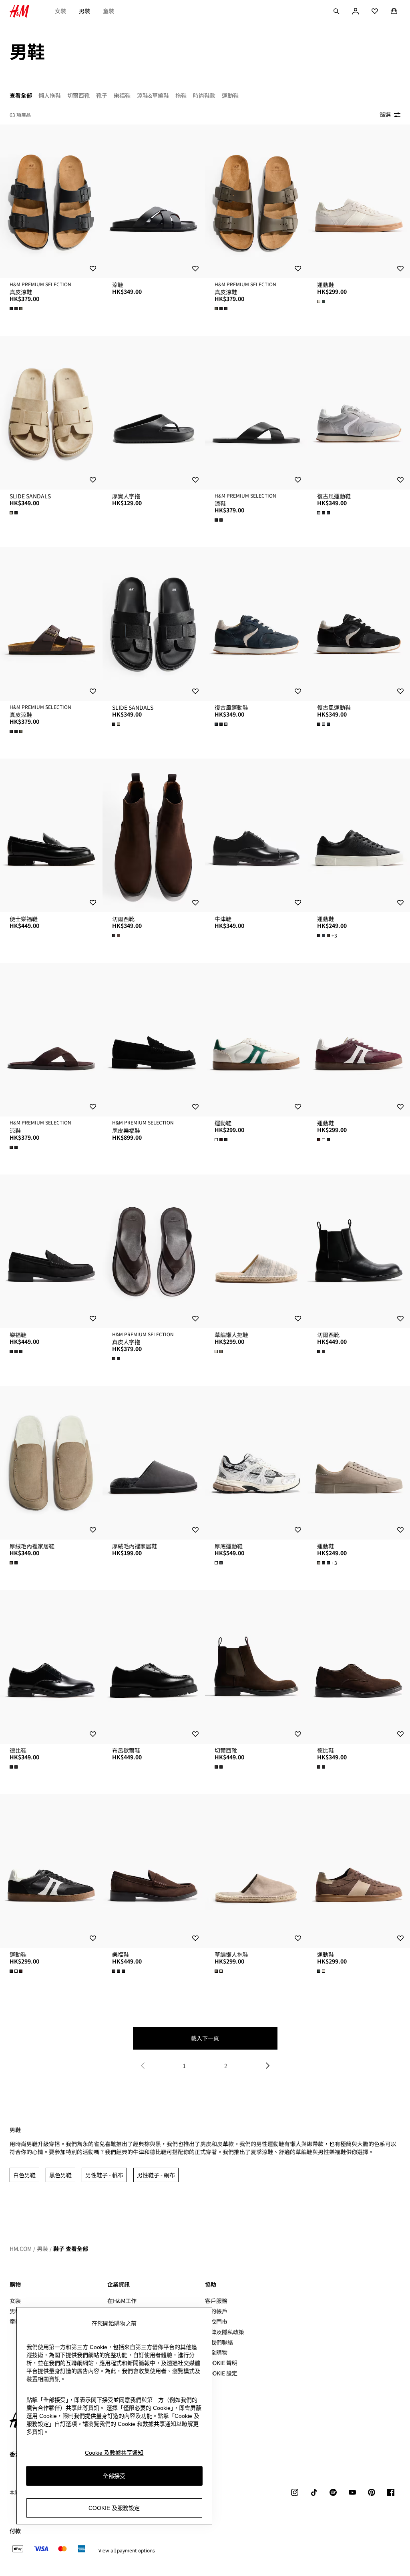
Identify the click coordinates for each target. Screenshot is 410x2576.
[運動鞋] (359, 201)
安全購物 (216, 2352)
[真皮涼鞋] (51, 201)
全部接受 (114, 2476)
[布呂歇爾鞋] (154, 1667)
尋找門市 (216, 2321)
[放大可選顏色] (17, 309)
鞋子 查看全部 (71, 2249)
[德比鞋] (51, 1667)
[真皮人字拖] (154, 1251)
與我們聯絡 (219, 2342)
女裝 (60, 11)
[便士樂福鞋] (51, 835)
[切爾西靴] (154, 835)
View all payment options (127, 2550)
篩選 (385, 114)
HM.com (21, 2249)
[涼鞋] (154, 201)
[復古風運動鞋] (359, 413)
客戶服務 (216, 2301)
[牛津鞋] (256, 835)
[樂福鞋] (51, 1251)
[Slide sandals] (51, 413)
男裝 (84, 11)
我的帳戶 (216, 2311)
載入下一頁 (205, 2038)
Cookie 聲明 (221, 2363)
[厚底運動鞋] (256, 1463)
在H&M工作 (122, 2301)
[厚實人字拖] (154, 413)
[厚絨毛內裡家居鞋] (51, 1463)
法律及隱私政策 (225, 2332)
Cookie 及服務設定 (114, 2508)
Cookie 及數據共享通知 (114, 2453)
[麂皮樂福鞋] (154, 1040)
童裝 (109, 11)
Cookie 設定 (221, 2373)
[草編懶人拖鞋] (256, 1251)
